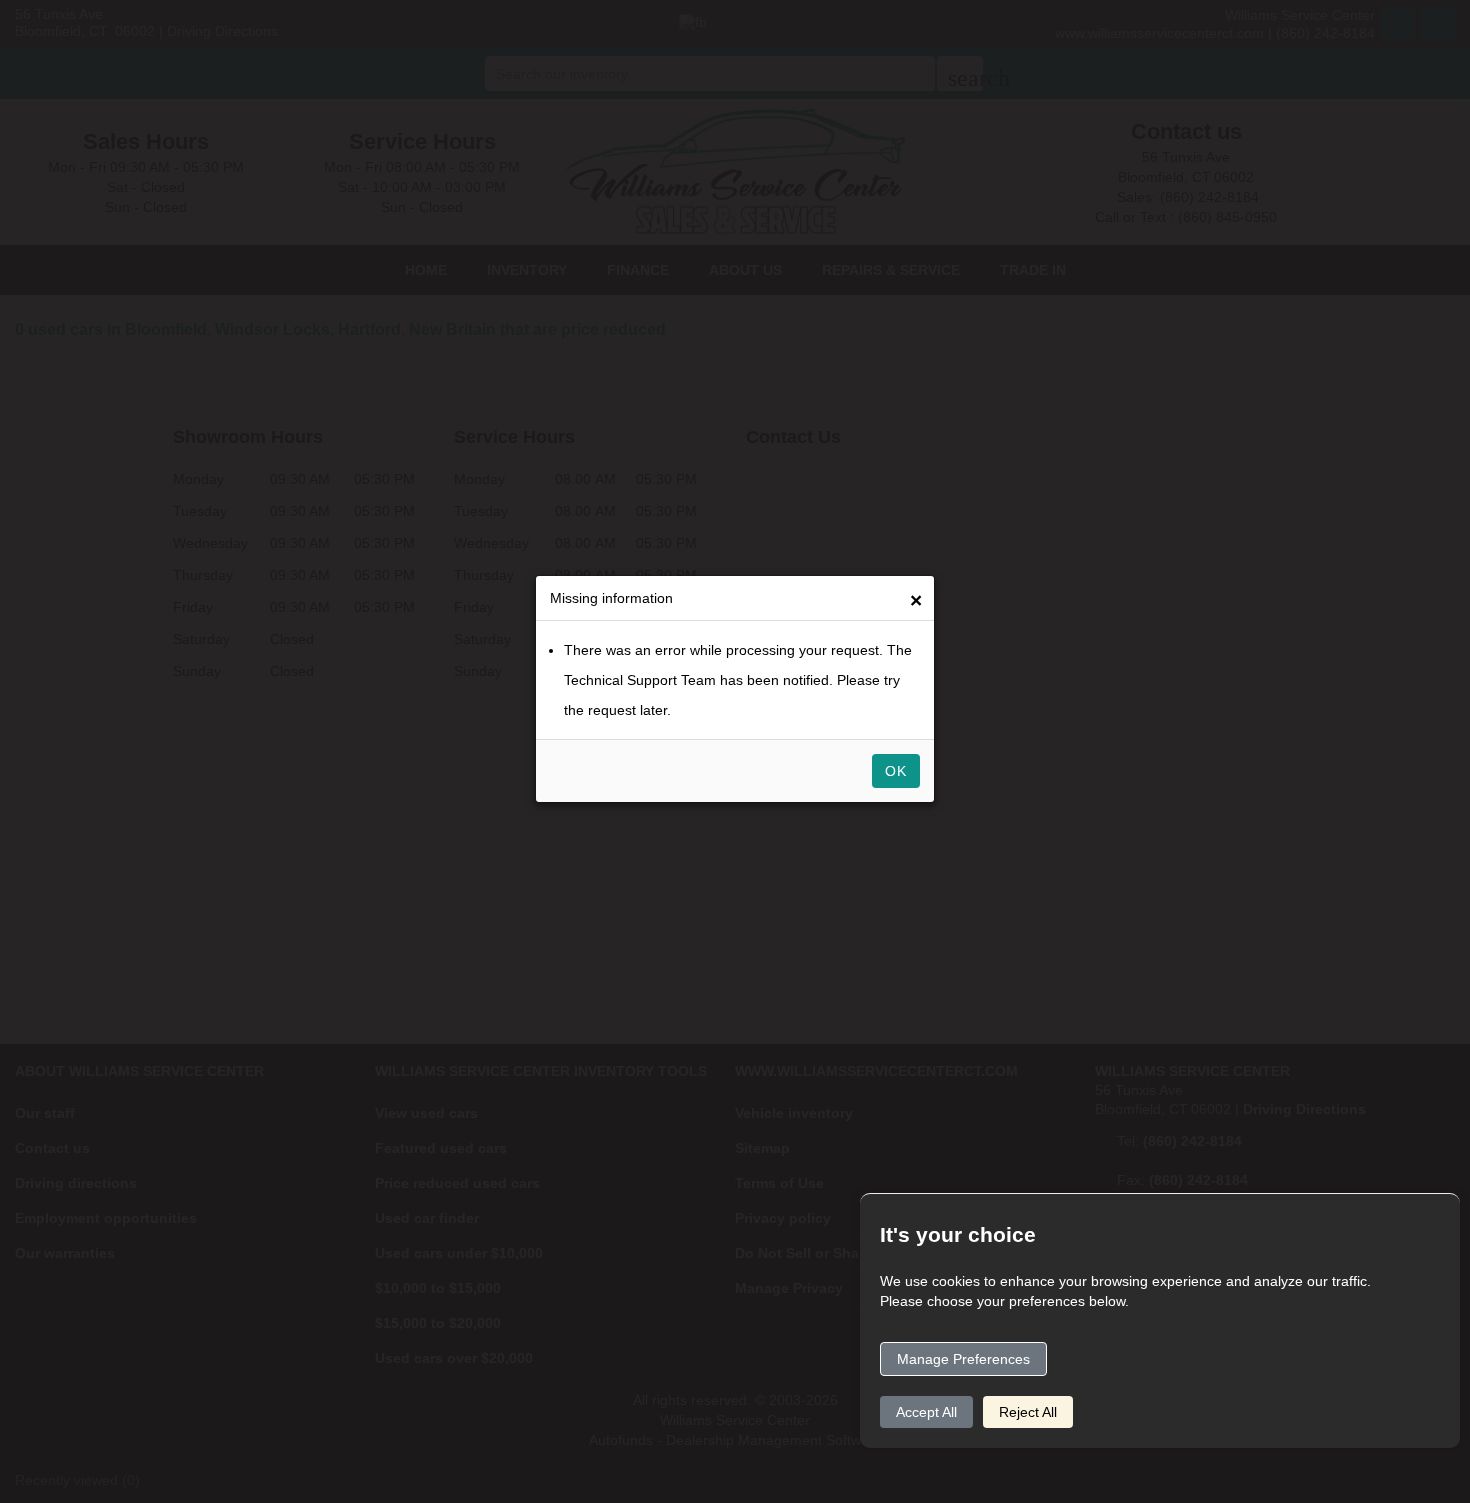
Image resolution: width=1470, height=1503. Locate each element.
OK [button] (896, 771)
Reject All (1028, 1412)
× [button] (916, 600)
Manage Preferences (963, 1359)
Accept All (926, 1412)
